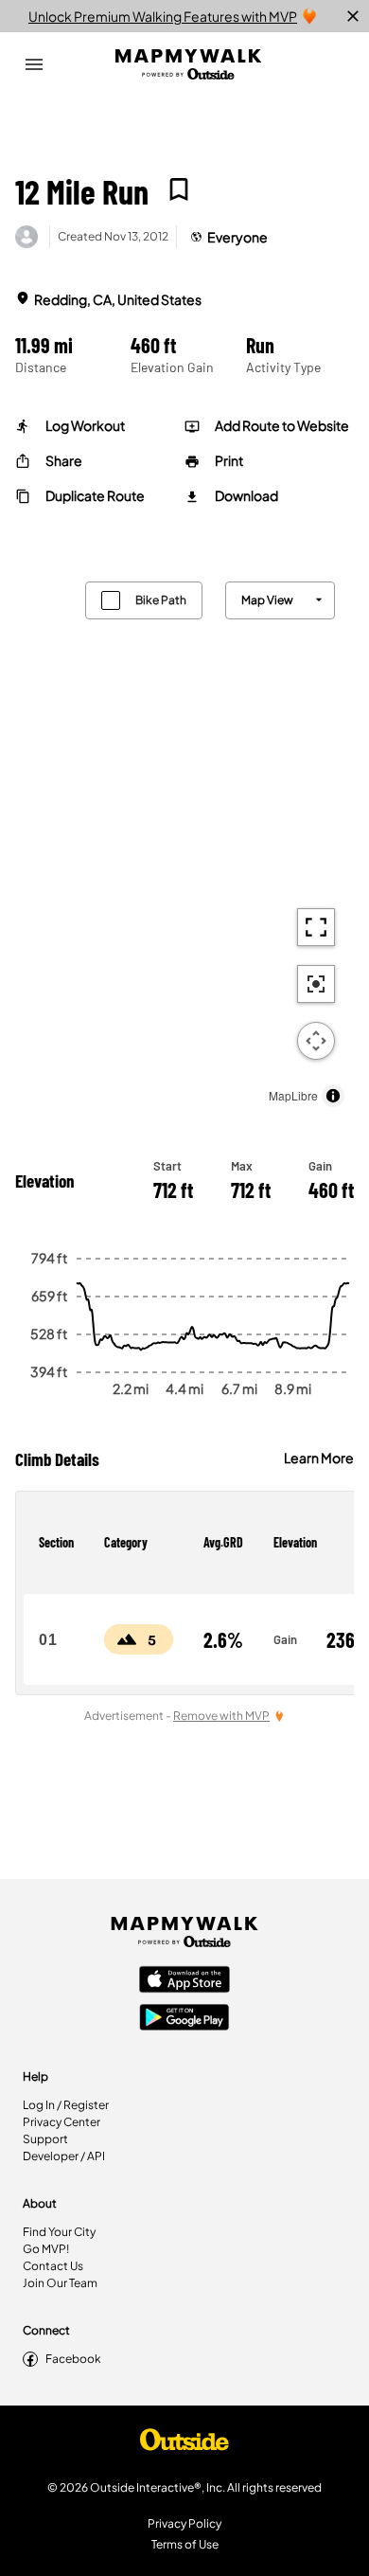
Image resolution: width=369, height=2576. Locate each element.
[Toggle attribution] (333, 1096)
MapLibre (293, 1095)
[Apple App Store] (184, 1981)
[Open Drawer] (34, 64)
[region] (184, 840)
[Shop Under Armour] (184, 2444)
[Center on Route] (316, 984)
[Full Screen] (316, 927)
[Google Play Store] (184, 2019)
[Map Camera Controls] (316, 1041)
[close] (353, 16)
